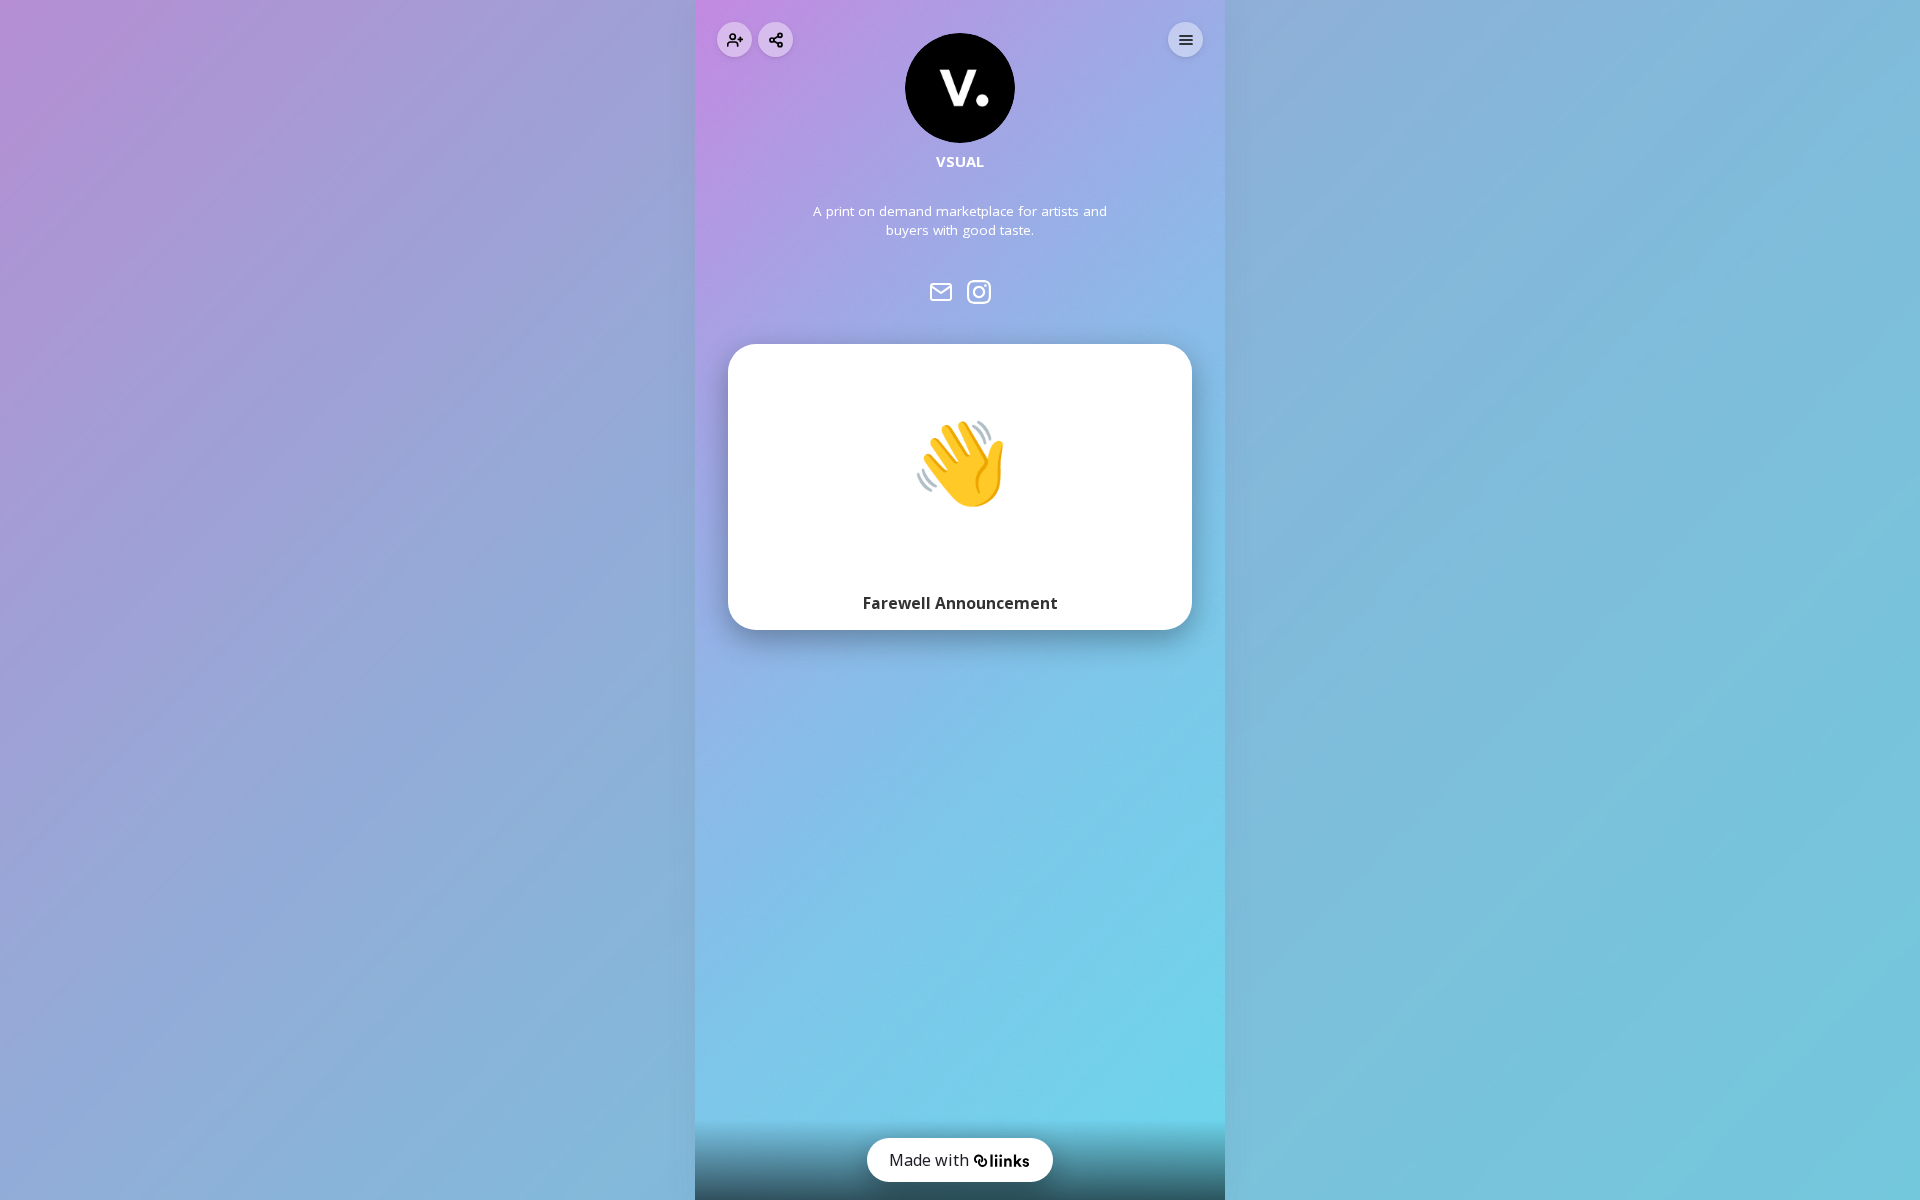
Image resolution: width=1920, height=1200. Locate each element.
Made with (929, 1160)
